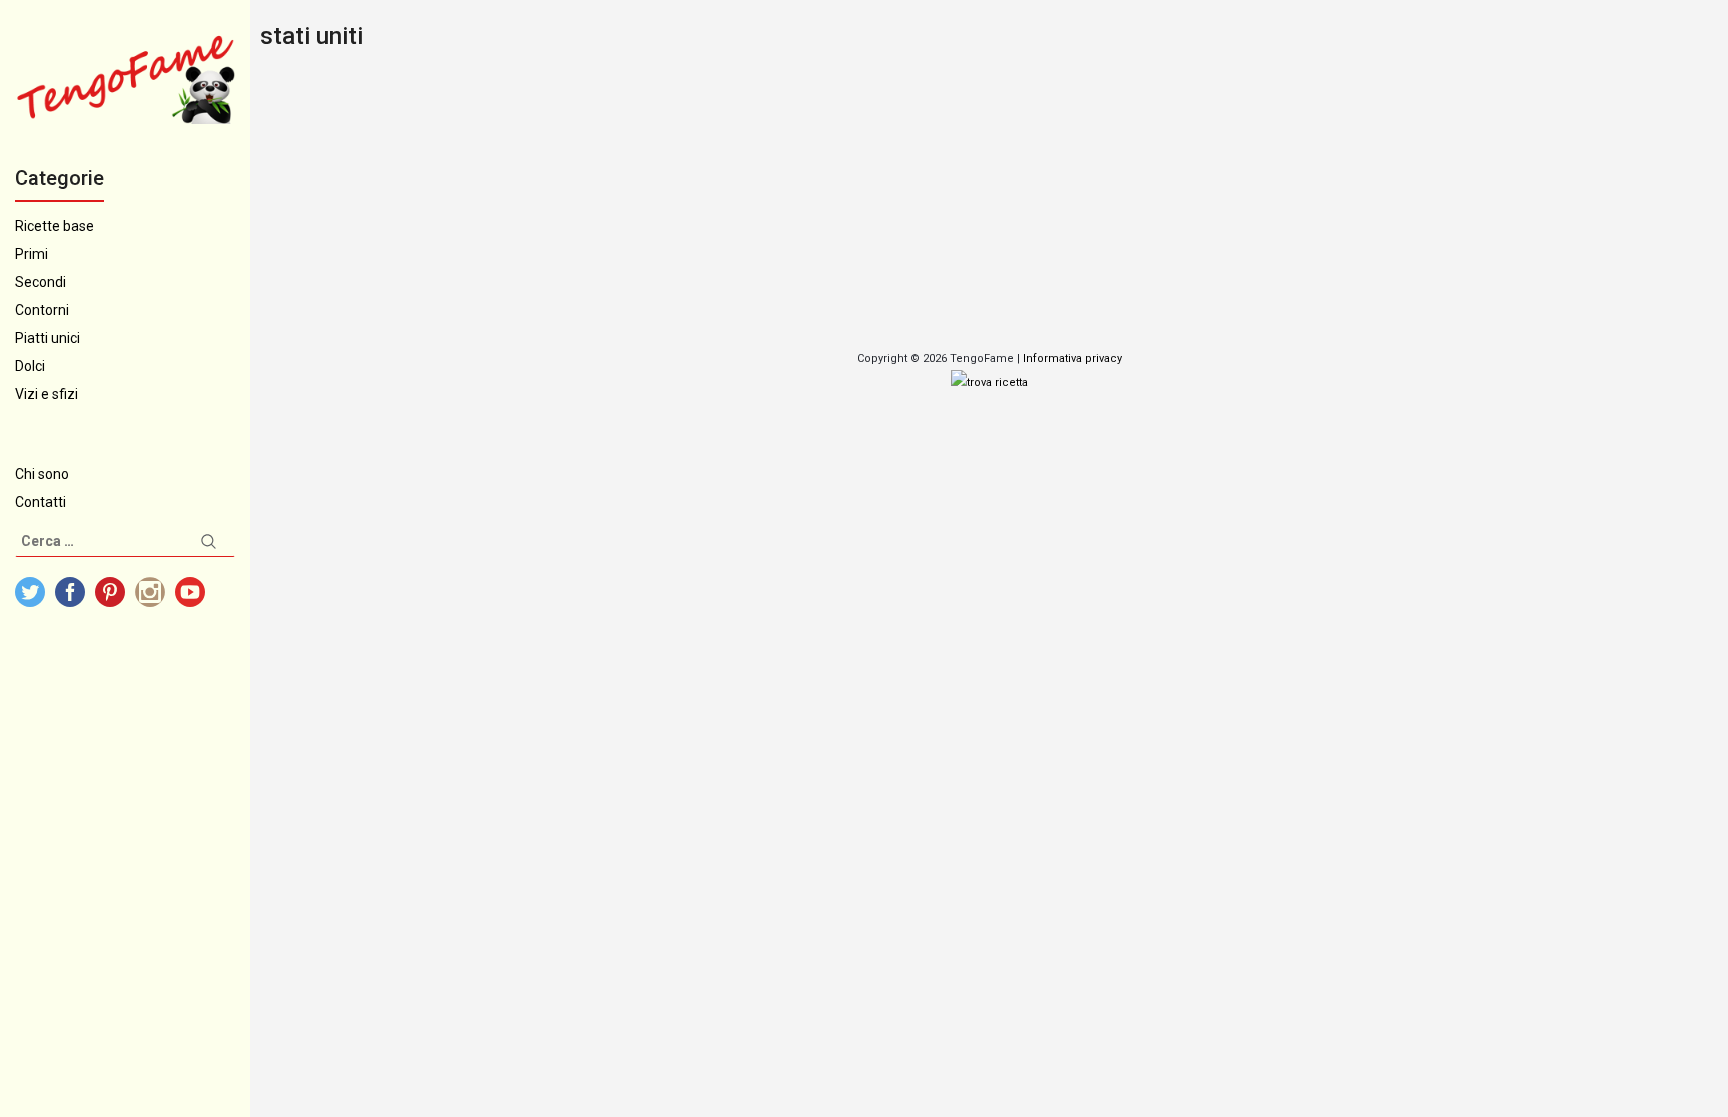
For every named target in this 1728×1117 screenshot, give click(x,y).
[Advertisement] (850, 204)
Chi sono (42, 474)
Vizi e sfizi (46, 394)
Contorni (42, 310)
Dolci (30, 366)
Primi (31, 254)
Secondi (40, 282)
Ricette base (54, 226)
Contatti (40, 502)
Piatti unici (47, 338)
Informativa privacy (1072, 358)
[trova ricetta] (989, 382)
